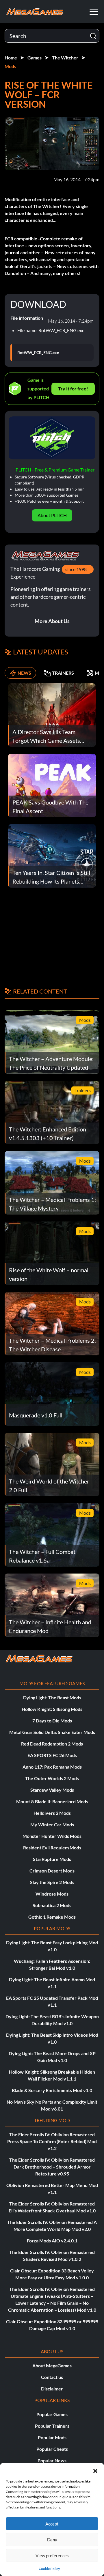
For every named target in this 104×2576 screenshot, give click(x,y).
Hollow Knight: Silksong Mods (52, 1709)
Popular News (52, 2460)
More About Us (52, 621)
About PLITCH (52, 515)
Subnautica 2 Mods (52, 1905)
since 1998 (76, 569)
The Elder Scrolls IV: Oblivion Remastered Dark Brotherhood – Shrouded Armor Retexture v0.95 (52, 2167)
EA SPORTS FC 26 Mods (52, 1755)
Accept (52, 2524)
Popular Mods (52, 2437)
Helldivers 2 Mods (52, 1813)
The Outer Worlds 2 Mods (52, 1778)
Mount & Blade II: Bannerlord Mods (52, 1801)
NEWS (24, 673)
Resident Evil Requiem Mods (52, 1848)
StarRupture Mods (52, 1859)
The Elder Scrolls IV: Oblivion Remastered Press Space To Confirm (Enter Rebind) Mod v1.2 (52, 2141)
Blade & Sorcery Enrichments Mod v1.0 (52, 2090)
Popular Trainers (52, 2426)
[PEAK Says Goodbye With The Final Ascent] (52, 785)
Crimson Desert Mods (52, 1871)
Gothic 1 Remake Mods (52, 1917)
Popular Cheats (52, 2449)
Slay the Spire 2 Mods (52, 1882)
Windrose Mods (52, 1894)
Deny (52, 2540)
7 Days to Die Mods (52, 1721)
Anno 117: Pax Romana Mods (52, 1767)
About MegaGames (52, 2365)
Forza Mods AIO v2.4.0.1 (52, 2241)
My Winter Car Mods (52, 1824)
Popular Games (52, 2414)
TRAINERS (63, 673)
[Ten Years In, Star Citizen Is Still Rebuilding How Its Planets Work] (52, 855)
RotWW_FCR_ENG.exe (38, 353)
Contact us (52, 2377)
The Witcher (65, 58)
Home (11, 58)
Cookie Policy (49, 2569)
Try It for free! (73, 389)
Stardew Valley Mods (52, 1790)
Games (35, 58)
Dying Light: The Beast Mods (52, 1697)
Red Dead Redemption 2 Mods (52, 1744)
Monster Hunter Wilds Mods (52, 1836)
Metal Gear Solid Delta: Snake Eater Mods (52, 1732)
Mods (10, 66)
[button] (95, 2470)
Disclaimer (52, 2389)
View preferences (52, 2556)
